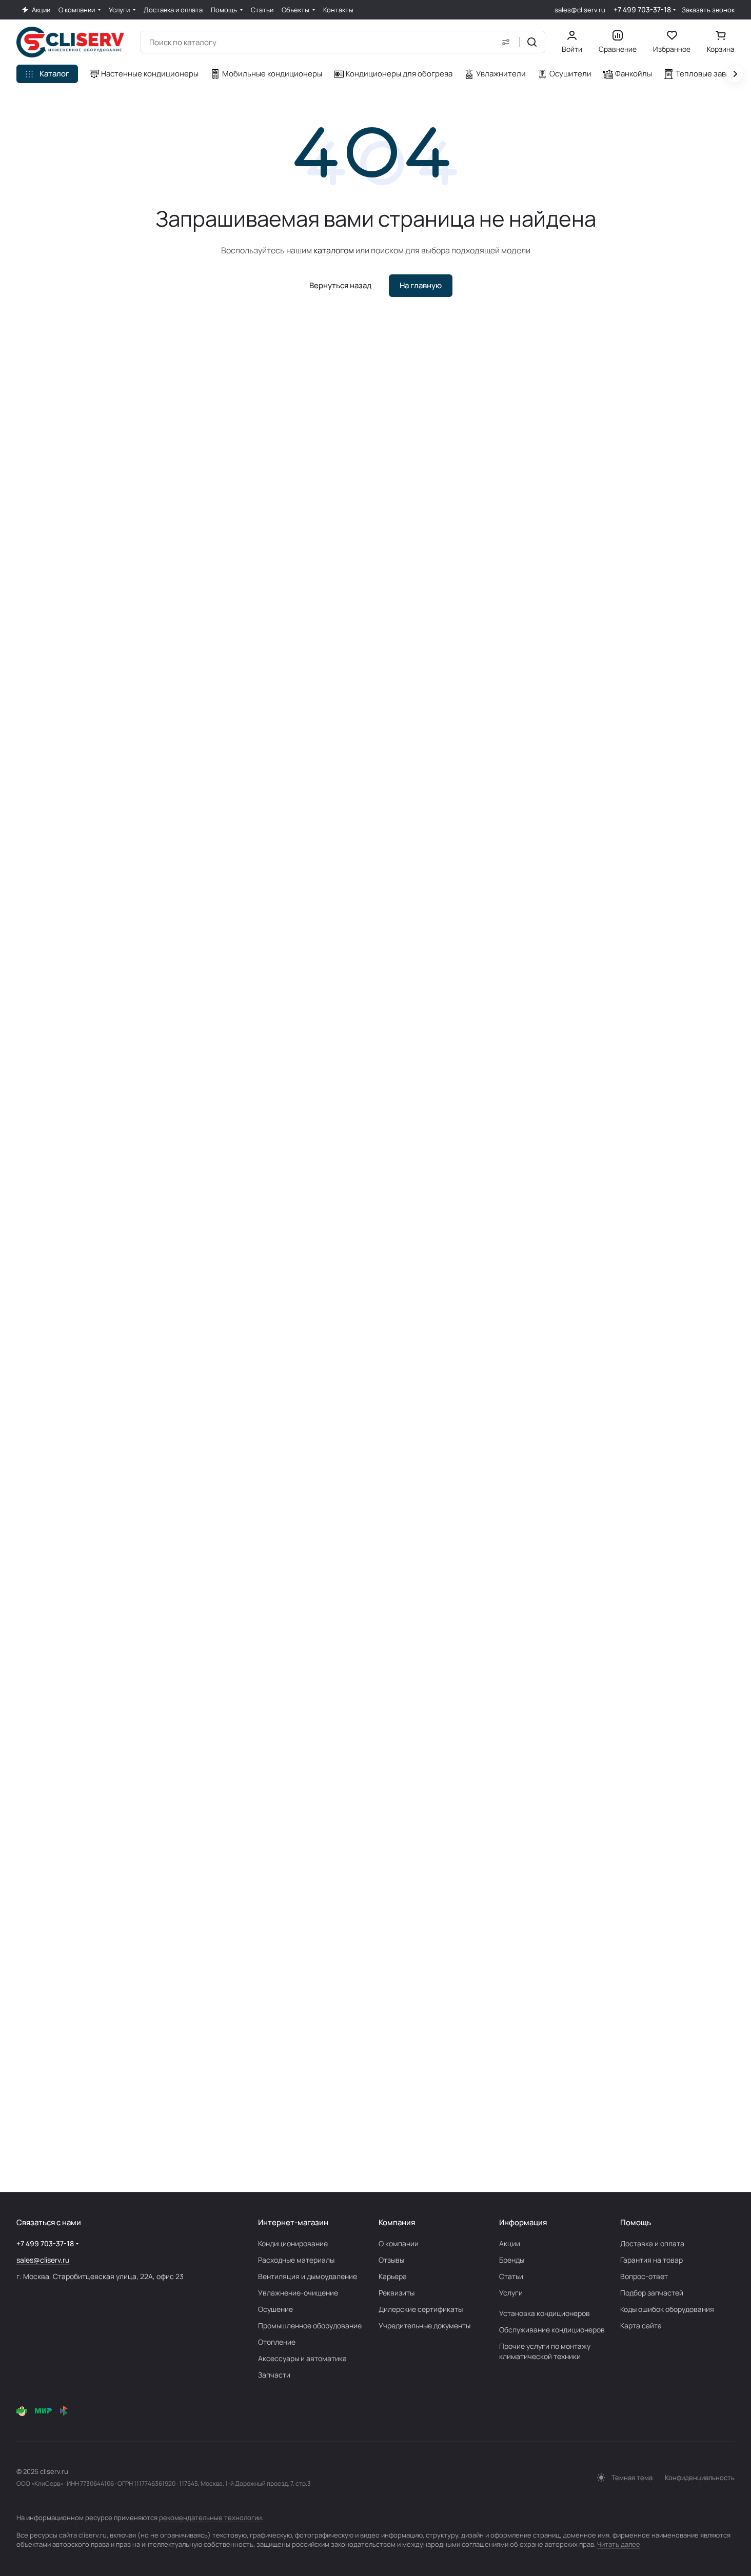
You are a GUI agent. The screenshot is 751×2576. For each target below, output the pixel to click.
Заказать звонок (708, 10)
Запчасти (274, 2375)
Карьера (393, 2276)
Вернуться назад (340, 285)
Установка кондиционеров (545, 2313)
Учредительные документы (424, 2325)
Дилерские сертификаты (421, 2309)
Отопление (277, 2342)
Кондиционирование (293, 2243)
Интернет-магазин (293, 2222)
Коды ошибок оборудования (667, 2309)
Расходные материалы (296, 2260)
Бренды (512, 2260)
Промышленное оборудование (310, 2325)
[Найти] (532, 42)
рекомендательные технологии (210, 2518)
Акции (510, 2243)
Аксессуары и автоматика (302, 2358)
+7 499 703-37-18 (642, 9)
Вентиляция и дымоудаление (308, 2276)
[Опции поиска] (506, 42)
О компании (399, 2243)
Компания (397, 2222)
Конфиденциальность (700, 2478)
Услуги (511, 2293)
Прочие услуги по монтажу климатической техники (545, 2351)
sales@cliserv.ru (580, 10)
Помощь (636, 2222)
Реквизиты (397, 2293)
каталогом (334, 250)
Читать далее (619, 2544)
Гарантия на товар (651, 2260)
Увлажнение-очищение (298, 2293)
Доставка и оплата (652, 2243)
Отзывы (391, 2260)
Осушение (275, 2309)
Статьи (511, 2276)
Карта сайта (641, 2325)
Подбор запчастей (652, 2293)
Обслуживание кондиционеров (552, 2330)
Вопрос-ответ (644, 2276)
